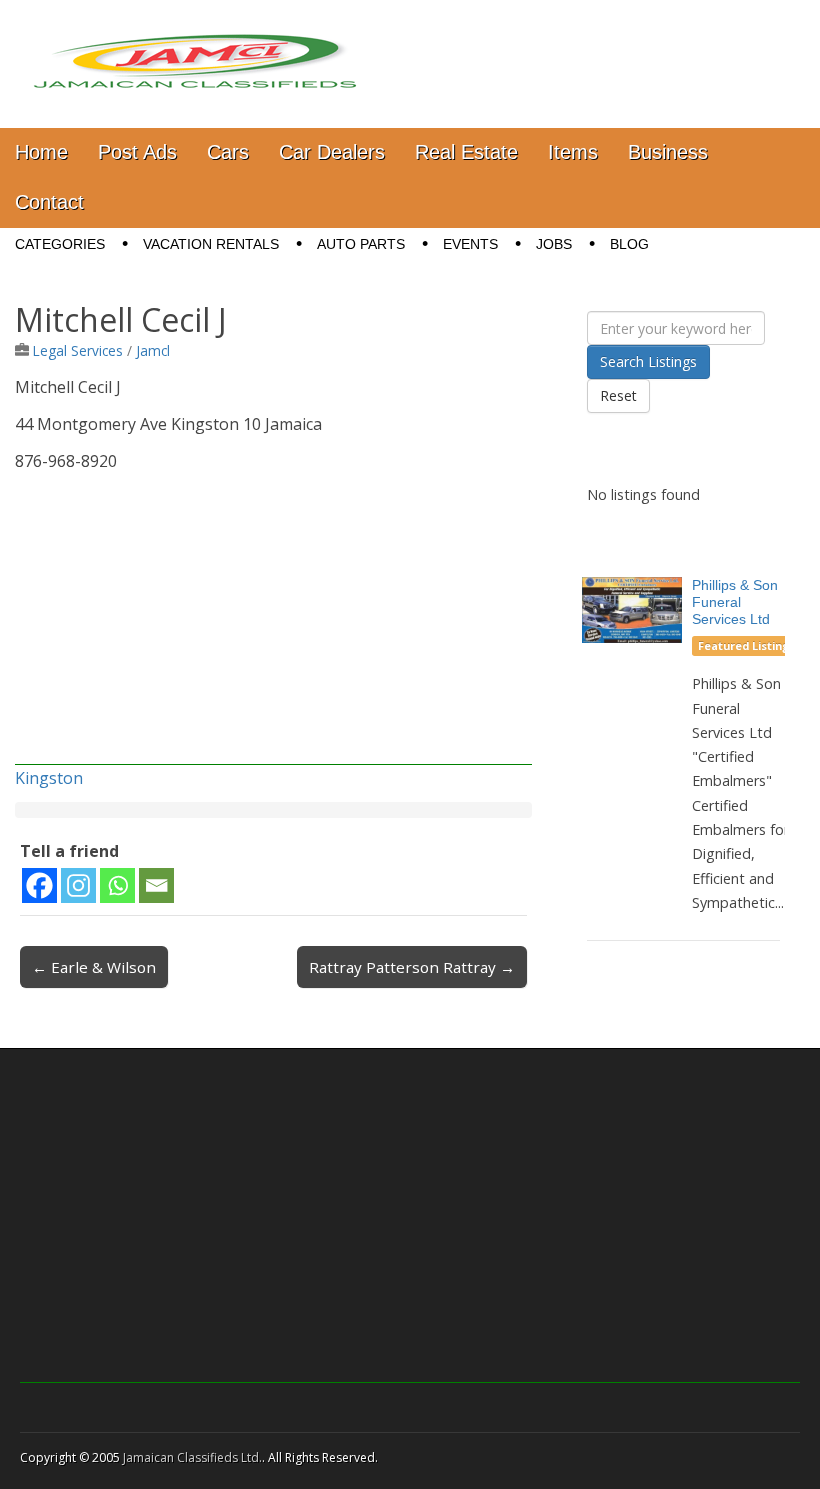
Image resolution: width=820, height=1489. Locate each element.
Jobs (554, 244)
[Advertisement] (273, 625)
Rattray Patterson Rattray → (412, 967)
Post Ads (137, 152)
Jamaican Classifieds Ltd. (192, 1457)
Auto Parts (361, 244)
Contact (49, 202)
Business (668, 152)
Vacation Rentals (211, 244)
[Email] (156, 885)
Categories (60, 244)
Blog (629, 244)
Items (573, 152)
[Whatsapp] (117, 885)
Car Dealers (332, 152)
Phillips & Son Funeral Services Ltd (735, 602)
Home (41, 152)
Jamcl (153, 350)
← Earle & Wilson (94, 967)
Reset (618, 395)
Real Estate (466, 152)
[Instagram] (78, 885)
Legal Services (78, 350)
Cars (228, 152)
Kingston (49, 778)
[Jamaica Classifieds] (195, 49)
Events (470, 244)
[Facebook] (39, 885)
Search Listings (648, 361)
